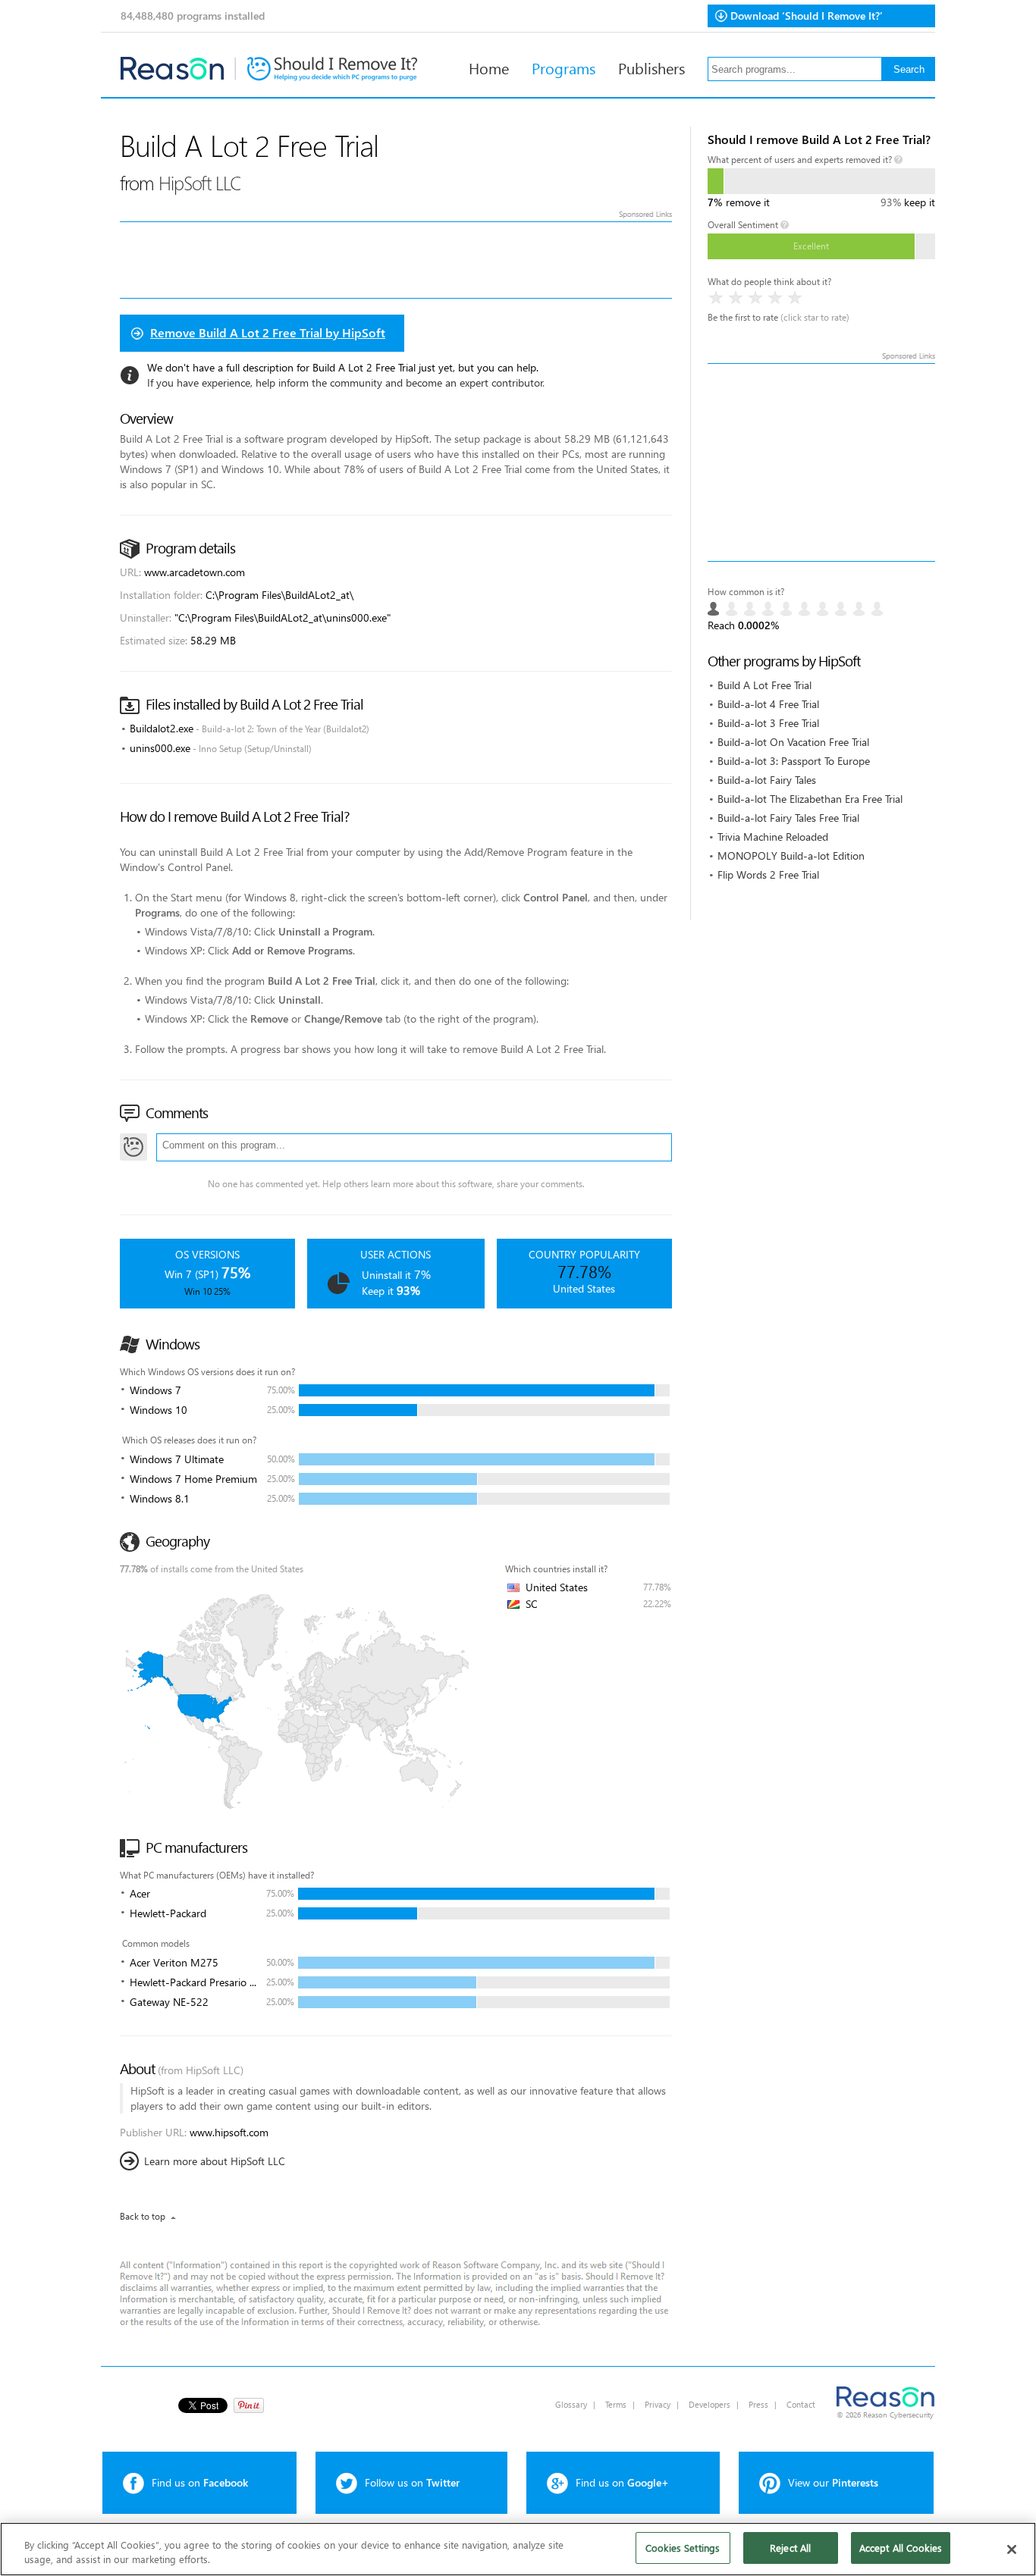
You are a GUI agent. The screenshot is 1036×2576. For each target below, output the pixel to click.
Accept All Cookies (901, 2548)
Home (489, 67)
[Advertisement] (821, 462)
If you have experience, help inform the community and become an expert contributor (345, 382)
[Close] (1012, 2549)
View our (833, 2482)
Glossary (571, 2404)
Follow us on (412, 2482)
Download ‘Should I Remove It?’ (807, 16)
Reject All (790, 2548)
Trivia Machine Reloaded (773, 837)
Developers (710, 2404)
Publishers (651, 67)
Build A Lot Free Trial (764, 685)
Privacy (658, 2404)
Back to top (143, 2216)
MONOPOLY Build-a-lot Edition (791, 856)
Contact (801, 2404)
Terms (616, 2404)
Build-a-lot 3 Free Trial (768, 723)
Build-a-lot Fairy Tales (767, 780)
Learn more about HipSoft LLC (215, 2161)
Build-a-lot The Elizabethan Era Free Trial (810, 799)
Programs (564, 67)
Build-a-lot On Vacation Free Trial (793, 742)
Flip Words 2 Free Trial (768, 874)
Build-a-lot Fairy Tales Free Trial (788, 818)
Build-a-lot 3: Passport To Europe (794, 761)
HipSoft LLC (200, 182)
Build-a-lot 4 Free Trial (768, 704)
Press (758, 2404)
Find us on (200, 2482)
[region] (518, 2549)
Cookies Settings (683, 2548)
